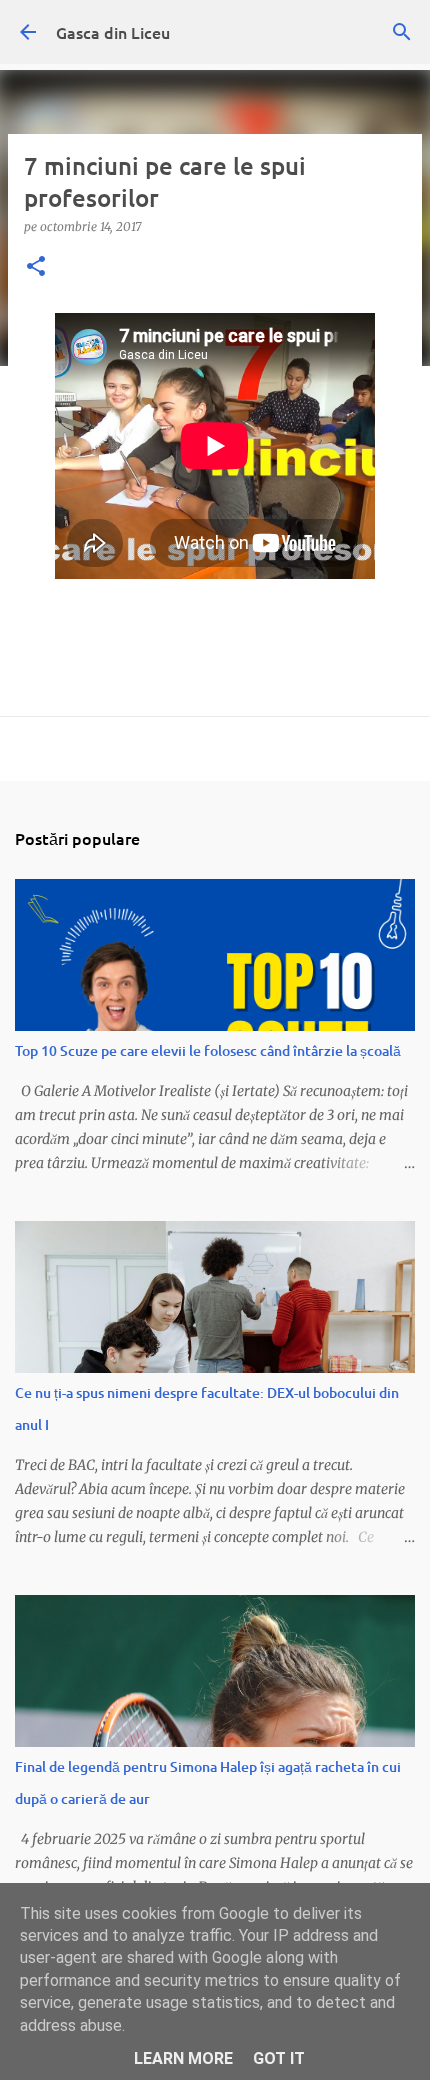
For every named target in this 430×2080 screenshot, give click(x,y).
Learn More (183, 2058)
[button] (36, 267)
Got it (279, 2058)
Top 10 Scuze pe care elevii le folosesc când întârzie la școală (208, 1050)
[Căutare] (402, 32)
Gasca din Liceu (113, 32)
